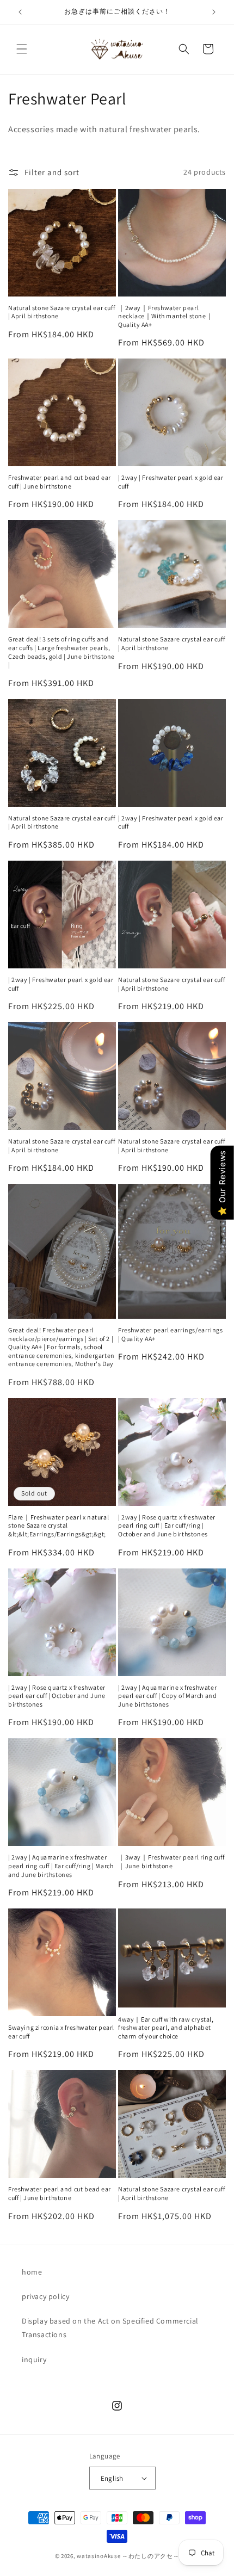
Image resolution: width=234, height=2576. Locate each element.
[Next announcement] (214, 12)
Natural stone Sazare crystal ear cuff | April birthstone (61, 312)
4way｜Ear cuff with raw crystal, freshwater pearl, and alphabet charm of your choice (166, 2028)
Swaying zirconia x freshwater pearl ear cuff (61, 2032)
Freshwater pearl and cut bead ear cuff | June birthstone (60, 482)
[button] (22, 49)
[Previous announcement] (20, 12)
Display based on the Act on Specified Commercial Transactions (110, 2328)
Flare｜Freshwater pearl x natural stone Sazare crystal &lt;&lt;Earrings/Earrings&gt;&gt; (59, 1525)
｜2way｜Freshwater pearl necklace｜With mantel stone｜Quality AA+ (165, 316)
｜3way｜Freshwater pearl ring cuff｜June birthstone (171, 1861)
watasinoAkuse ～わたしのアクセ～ (128, 2556)
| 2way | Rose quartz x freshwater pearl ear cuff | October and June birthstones (57, 1696)
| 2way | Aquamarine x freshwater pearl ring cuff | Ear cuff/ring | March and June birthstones (61, 1865)
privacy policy (45, 2296)
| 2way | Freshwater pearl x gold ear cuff (171, 482)
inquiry (34, 2359)
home (32, 2272)
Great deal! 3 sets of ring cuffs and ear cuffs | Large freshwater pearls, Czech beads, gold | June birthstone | (61, 652)
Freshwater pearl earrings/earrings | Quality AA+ (170, 1334)
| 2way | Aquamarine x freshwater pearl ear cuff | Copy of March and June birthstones (167, 1696)
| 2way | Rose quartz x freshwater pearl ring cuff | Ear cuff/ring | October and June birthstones (167, 1525)
